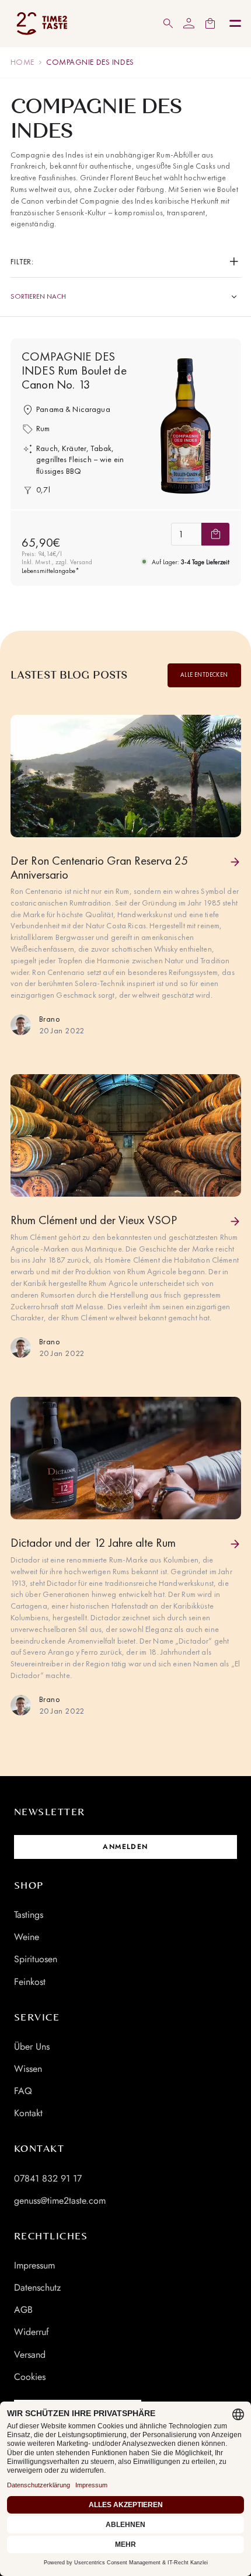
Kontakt (28, 2113)
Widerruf (32, 2332)
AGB (23, 2310)
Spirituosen (36, 1959)
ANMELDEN (125, 1847)
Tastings (29, 1915)
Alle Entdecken (204, 675)
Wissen (28, 2069)
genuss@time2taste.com (60, 2201)
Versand (30, 2355)
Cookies (30, 2377)
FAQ (23, 2091)
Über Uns (32, 2047)
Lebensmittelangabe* (50, 571)
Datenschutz (37, 2287)
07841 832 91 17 (48, 2178)
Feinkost (30, 1982)
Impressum (34, 2265)
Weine (27, 1937)
